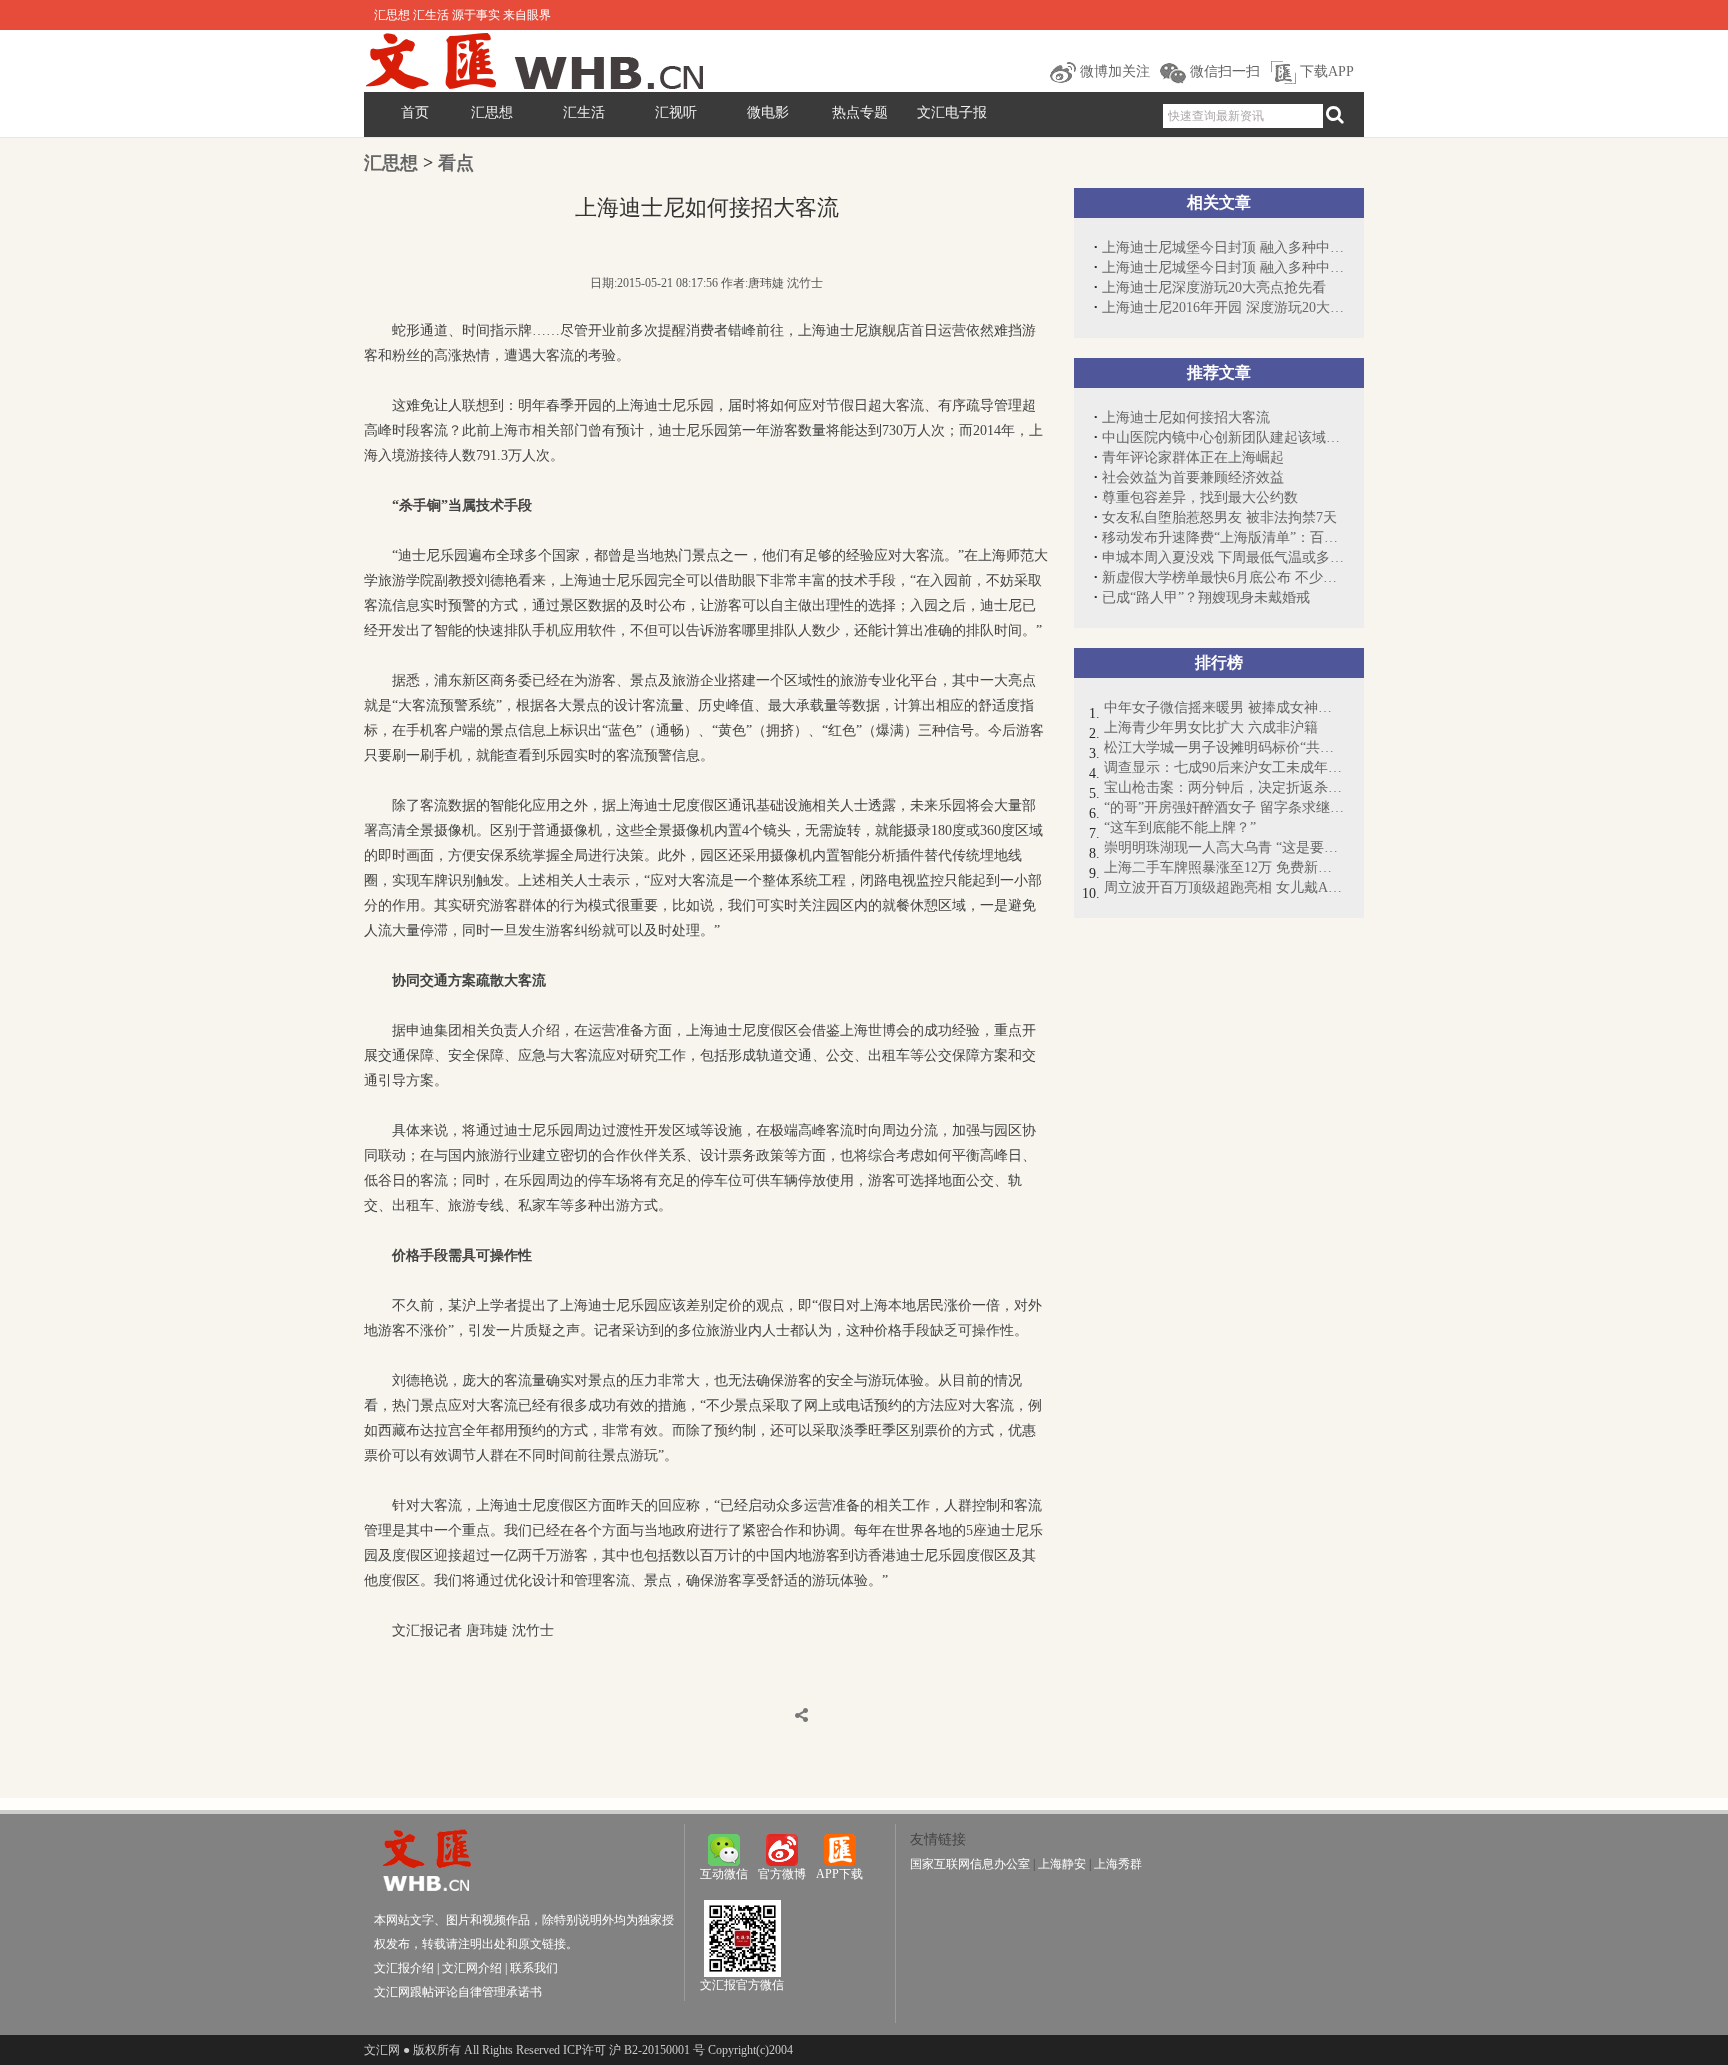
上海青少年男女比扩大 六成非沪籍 (1211, 727)
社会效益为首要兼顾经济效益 (1193, 477)
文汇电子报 (952, 112)
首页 (415, 112)
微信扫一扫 (1223, 71)
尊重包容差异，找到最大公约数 (1200, 497)
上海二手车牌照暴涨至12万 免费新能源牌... (1224, 867)
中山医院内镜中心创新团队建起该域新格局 (1223, 437)
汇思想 (492, 112)
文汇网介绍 (472, 1968)
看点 (456, 163)
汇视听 (676, 112)
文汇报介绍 (404, 1968)
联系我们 (534, 1968)
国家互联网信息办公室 (970, 1864)
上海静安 (1062, 1864)
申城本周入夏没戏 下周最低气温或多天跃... (1223, 557)
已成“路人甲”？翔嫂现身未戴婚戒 (1206, 597)
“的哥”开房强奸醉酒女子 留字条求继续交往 (1224, 807)
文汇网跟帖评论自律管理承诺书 (458, 1992)
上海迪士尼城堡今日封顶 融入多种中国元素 (1223, 247)
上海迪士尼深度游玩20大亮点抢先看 (1214, 287)
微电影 (768, 112)
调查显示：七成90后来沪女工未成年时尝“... (1224, 767)
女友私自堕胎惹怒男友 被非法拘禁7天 (1219, 517)
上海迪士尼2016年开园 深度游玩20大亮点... (1223, 307)
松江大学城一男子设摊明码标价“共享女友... (1224, 747)
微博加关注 (1113, 71)
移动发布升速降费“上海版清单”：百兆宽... (1223, 537)
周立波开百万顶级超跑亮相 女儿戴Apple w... (1224, 887)
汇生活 (584, 112)
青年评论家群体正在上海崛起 (1193, 457)
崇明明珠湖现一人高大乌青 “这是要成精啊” (1224, 847)
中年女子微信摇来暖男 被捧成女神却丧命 (1224, 707)
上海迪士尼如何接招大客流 (1186, 417)
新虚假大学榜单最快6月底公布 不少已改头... (1223, 577)
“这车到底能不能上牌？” (1180, 827)
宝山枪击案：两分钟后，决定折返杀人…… (1224, 787)
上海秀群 (1118, 1864)
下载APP (1325, 71)
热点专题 (860, 112)
